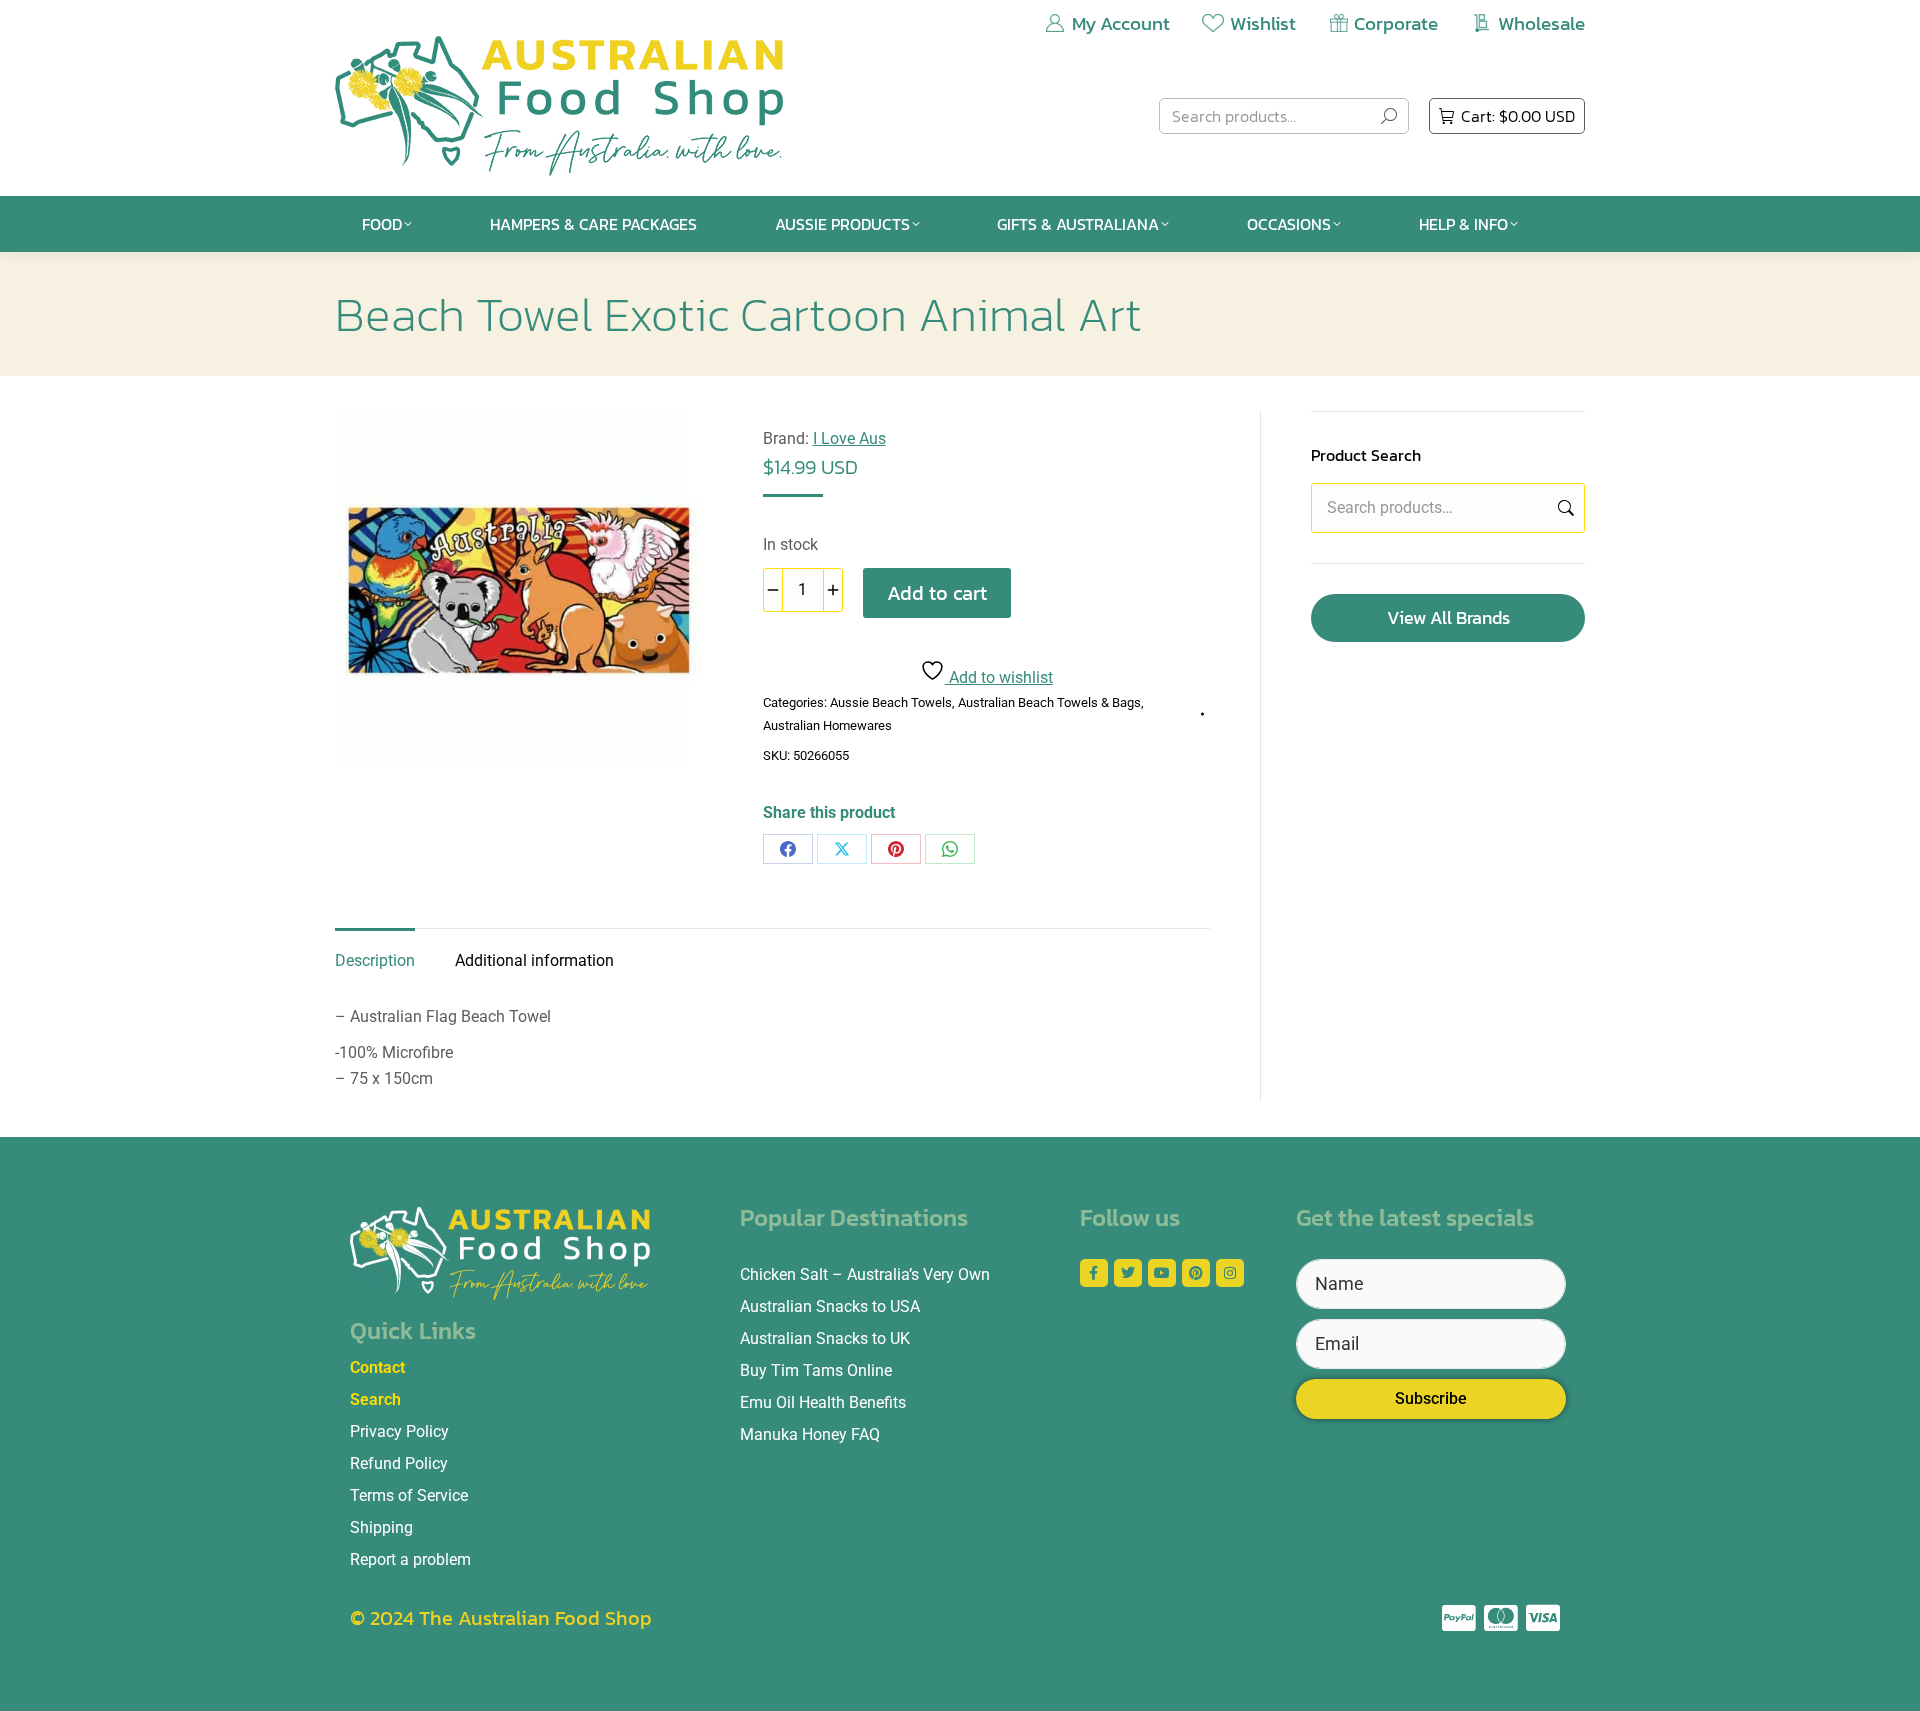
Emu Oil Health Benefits (823, 1402)
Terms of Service (409, 1495)
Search (1564, 508)
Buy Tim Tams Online (816, 1370)
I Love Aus (849, 438)
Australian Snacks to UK (825, 1338)
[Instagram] (1230, 1273)
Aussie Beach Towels (891, 702)
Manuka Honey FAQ (810, 1434)
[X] (842, 849)
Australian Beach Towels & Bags (1049, 702)
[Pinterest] (896, 849)
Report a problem (410, 1559)
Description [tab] (375, 960)
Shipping (381, 1527)
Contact (377, 1367)
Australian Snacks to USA (830, 1306)
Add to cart (937, 593)
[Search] (1389, 116)
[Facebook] (788, 849)
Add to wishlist (999, 677)
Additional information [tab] (534, 960)
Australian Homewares (827, 725)
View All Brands (1448, 617)
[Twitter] (1128, 1273)
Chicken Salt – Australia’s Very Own (865, 1274)
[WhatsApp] (950, 849)
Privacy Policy (399, 1431)
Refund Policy (399, 1463)
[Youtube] (1162, 1273)
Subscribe (1431, 1398)
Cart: (1518, 116)
